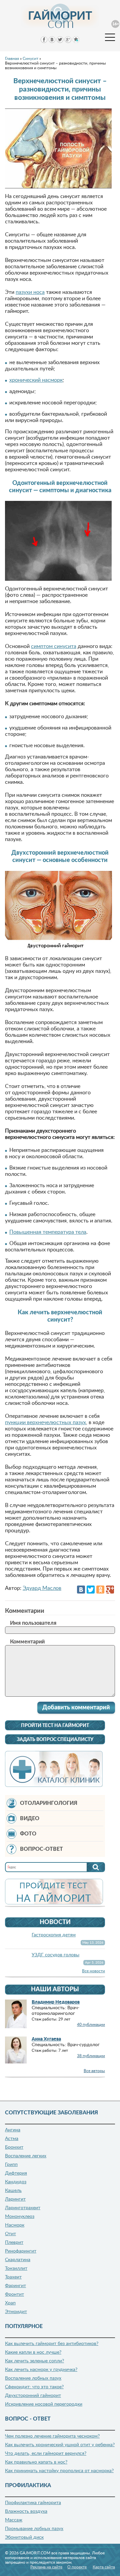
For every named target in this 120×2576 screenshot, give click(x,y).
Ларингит (15, 2199)
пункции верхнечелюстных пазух (45, 1422)
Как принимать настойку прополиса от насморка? (59, 2471)
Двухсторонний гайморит (33, 2396)
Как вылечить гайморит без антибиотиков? (52, 2344)
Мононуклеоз (20, 2217)
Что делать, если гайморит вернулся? (46, 2454)
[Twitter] (91, 1590)
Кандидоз (16, 2182)
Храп (10, 2303)
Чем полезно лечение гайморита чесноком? (52, 2436)
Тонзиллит (16, 2268)
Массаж (14, 2520)
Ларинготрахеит (23, 2208)
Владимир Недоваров (56, 2002)
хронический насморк (36, 380)
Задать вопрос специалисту (55, 1740)
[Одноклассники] (100, 1590)
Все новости (93, 1971)
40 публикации (91, 2025)
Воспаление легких (26, 2156)
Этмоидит (16, 2312)
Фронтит (14, 2294)
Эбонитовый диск (24, 2537)
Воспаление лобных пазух (33, 2378)
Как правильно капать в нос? (36, 2462)
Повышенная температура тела (48, 1232)
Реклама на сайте (46, 2567)
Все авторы (94, 2071)
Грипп (11, 2165)
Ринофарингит (21, 2251)
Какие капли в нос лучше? (33, 2352)
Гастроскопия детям (54, 1935)
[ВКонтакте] (81, 1590)
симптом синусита (54, 646)
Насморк (15, 2225)
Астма (12, 2139)
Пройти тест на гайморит (55, 1726)
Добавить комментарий (76, 1708)
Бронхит (14, 2147)
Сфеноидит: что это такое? (34, 2387)
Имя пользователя (33, 1623)
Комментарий (27, 1642)
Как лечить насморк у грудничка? (41, 2370)
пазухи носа (30, 292)
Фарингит (15, 2286)
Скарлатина (18, 2260)
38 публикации (91, 2056)
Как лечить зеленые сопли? (34, 2361)
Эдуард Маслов (42, 1588)
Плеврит (14, 2243)
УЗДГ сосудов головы (55, 1955)
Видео (30, 1819)
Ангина (13, 2130)
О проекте (77, 2567)
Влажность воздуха (26, 2511)
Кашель (13, 2191)
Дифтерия (16, 2173)
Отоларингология (49, 1803)
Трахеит (13, 2277)
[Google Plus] (110, 1590)
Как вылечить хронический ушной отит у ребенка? (60, 2445)
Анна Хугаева (46, 2039)
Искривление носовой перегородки (44, 2404)
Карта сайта (104, 2567)
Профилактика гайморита (33, 2503)
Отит (10, 2234)
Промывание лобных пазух (34, 2529)
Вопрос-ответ (41, 1849)
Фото (28, 1834)
